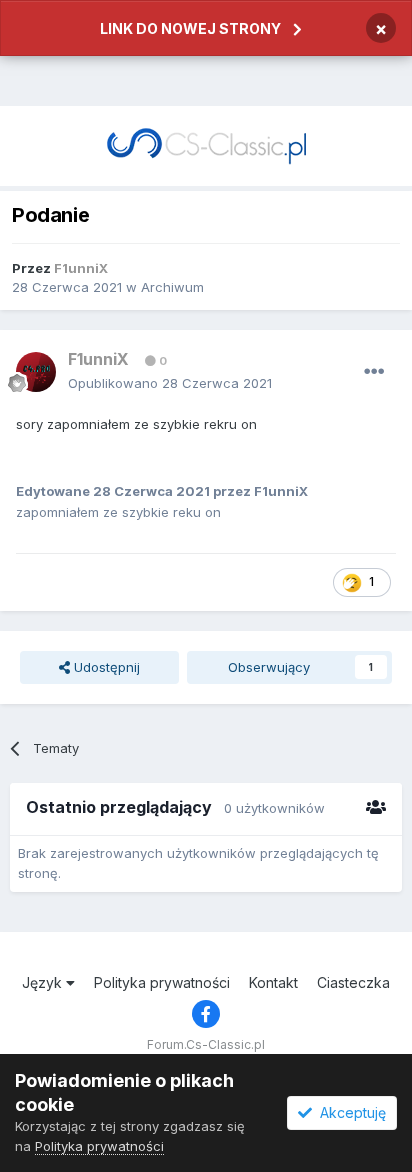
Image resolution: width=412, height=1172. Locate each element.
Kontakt (273, 982)
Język (44, 982)
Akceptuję (349, 1112)
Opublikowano (170, 383)
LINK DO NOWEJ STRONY (190, 28)
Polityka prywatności (162, 982)
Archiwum (172, 287)
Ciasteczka (353, 982)
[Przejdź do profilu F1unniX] (36, 372)
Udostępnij (105, 667)
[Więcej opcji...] (374, 372)
